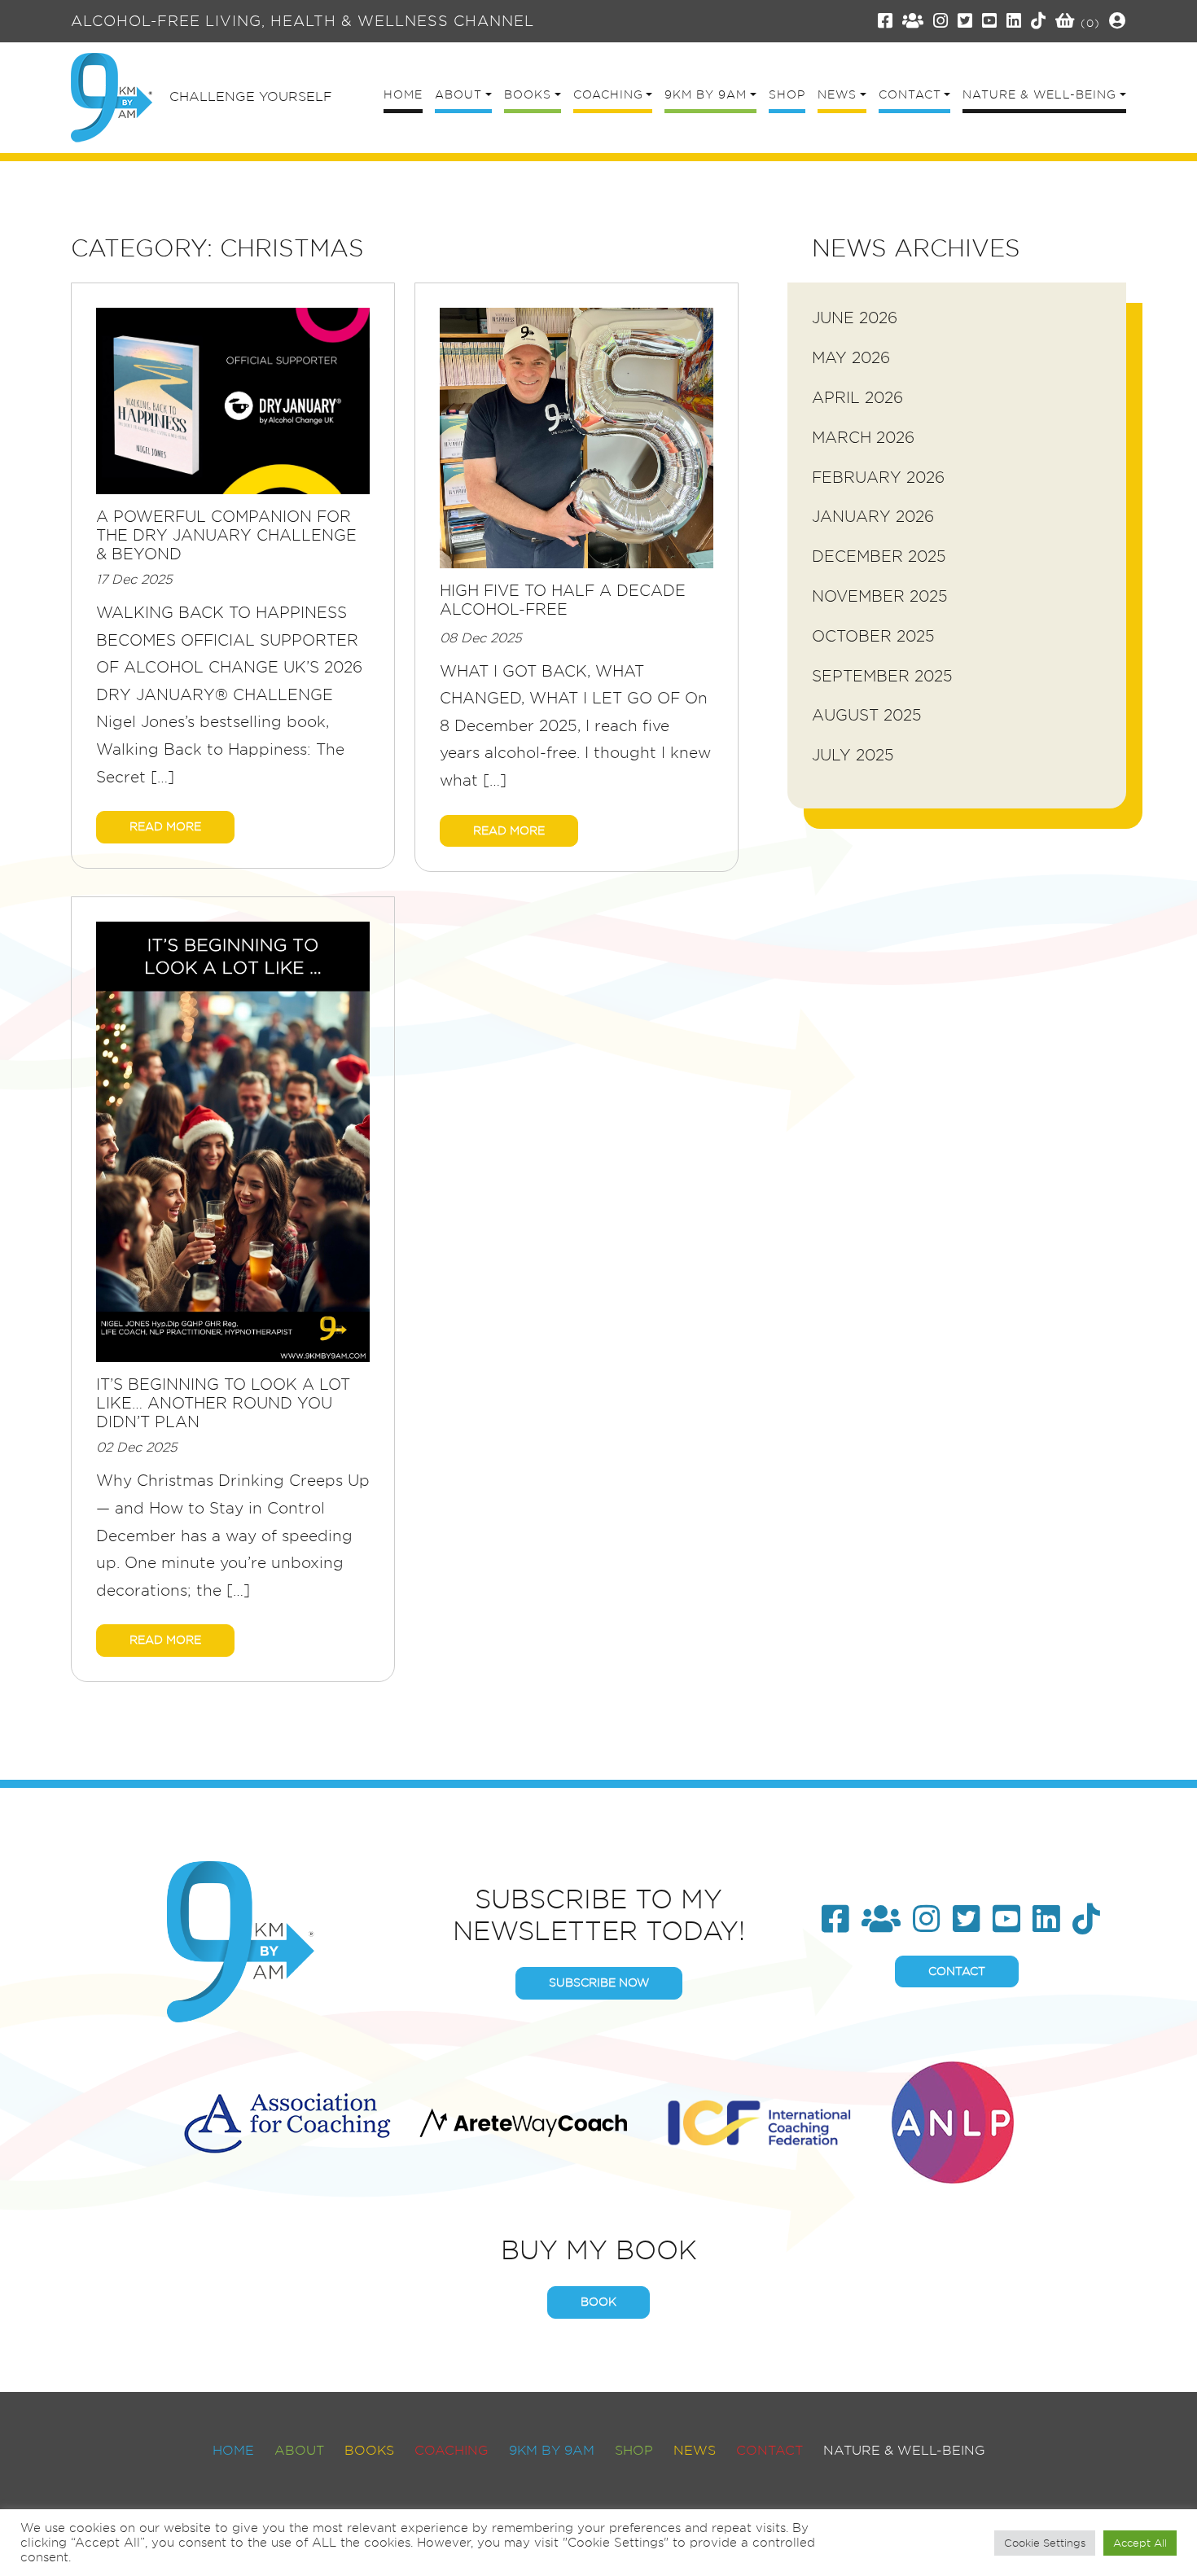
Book (598, 2302)
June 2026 (855, 318)
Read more (165, 826)
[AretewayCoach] (523, 2120)
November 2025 (880, 596)
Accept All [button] (1140, 2543)
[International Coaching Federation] (759, 2120)
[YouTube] (990, 21)
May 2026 (851, 358)
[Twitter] (965, 21)
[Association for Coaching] (287, 2120)
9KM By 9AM (552, 2450)
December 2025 (879, 556)
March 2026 (863, 438)
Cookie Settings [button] (1045, 2543)
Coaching (452, 2450)
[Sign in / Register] (1118, 21)
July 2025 (853, 755)
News (695, 2450)
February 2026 (878, 478)
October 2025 (873, 636)
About (299, 2450)
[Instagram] (941, 21)
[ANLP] (953, 2120)
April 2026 (857, 398)
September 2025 (882, 676)
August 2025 (867, 715)
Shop (634, 2450)
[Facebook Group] (913, 21)
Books (369, 2450)
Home (233, 2450)
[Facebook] (886, 21)
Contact (957, 1971)
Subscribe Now (599, 1982)
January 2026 (873, 517)
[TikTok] (1039, 21)
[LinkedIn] (1014, 21)
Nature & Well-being (904, 2450)
